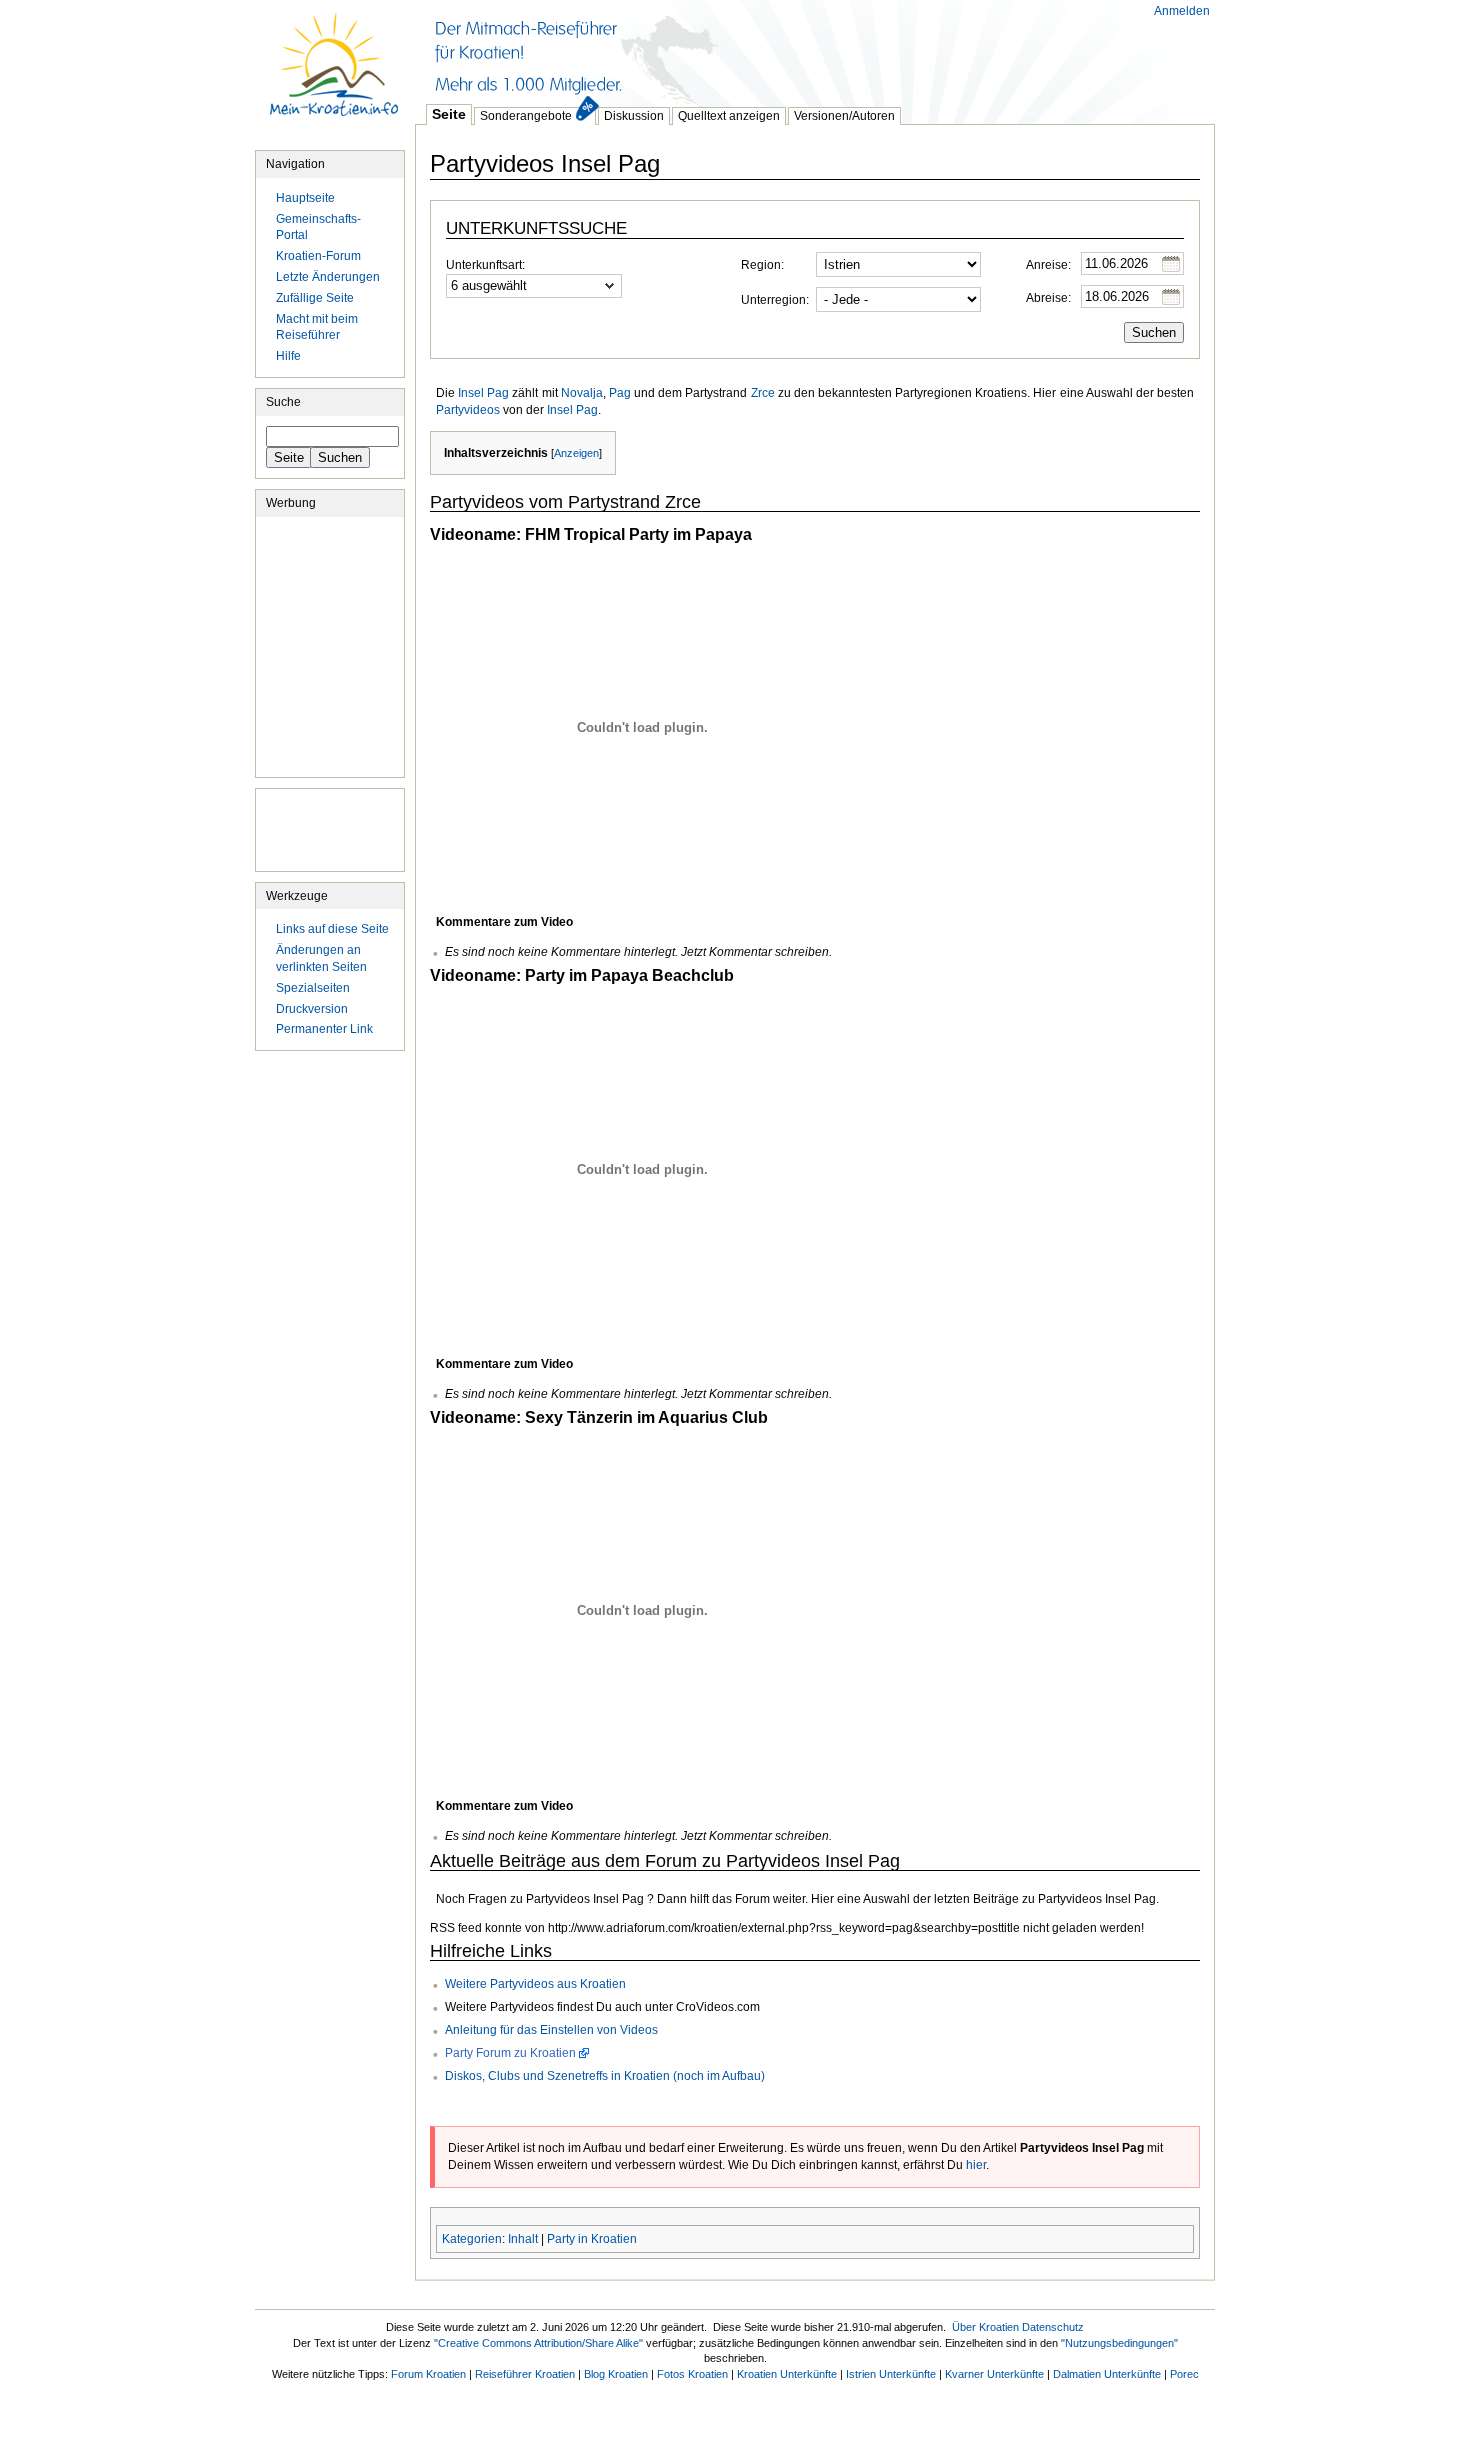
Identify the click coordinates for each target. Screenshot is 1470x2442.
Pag (620, 393)
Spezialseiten (313, 988)
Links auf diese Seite (332, 929)
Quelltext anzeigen (729, 116)
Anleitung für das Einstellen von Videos (551, 2030)
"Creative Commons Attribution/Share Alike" (538, 2343)
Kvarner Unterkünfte (994, 2374)
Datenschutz (1053, 2327)
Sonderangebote (526, 116)
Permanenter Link (324, 1029)
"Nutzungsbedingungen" (1119, 2343)
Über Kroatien (985, 2327)
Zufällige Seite (315, 298)
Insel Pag (483, 393)
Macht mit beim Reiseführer (317, 327)
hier (976, 2165)
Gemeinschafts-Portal (318, 227)
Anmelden (1182, 11)
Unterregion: (775, 300)
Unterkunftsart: (485, 265)
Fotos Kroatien (692, 2374)
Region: (762, 265)
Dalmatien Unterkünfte (1107, 2374)
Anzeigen (576, 453)
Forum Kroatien (428, 2374)
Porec (1184, 2374)
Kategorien (472, 2239)
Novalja (582, 393)
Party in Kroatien (592, 2239)
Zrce (763, 393)
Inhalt (523, 2239)
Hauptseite (335, 75)
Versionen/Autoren (844, 116)
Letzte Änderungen (328, 277)
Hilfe (288, 356)
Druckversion (312, 1009)
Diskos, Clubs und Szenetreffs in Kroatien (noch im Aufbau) (605, 2076)
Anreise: (1048, 265)
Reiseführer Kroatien (525, 2374)
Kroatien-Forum (318, 256)
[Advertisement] (779, 50)
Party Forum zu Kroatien (510, 2053)
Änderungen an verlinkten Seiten (321, 958)
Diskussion (634, 116)
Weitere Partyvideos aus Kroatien (535, 1984)
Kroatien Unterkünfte (787, 2374)
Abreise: (1048, 298)
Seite (449, 114)
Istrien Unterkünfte (891, 2374)
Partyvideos (468, 410)
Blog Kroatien (616, 2374)
